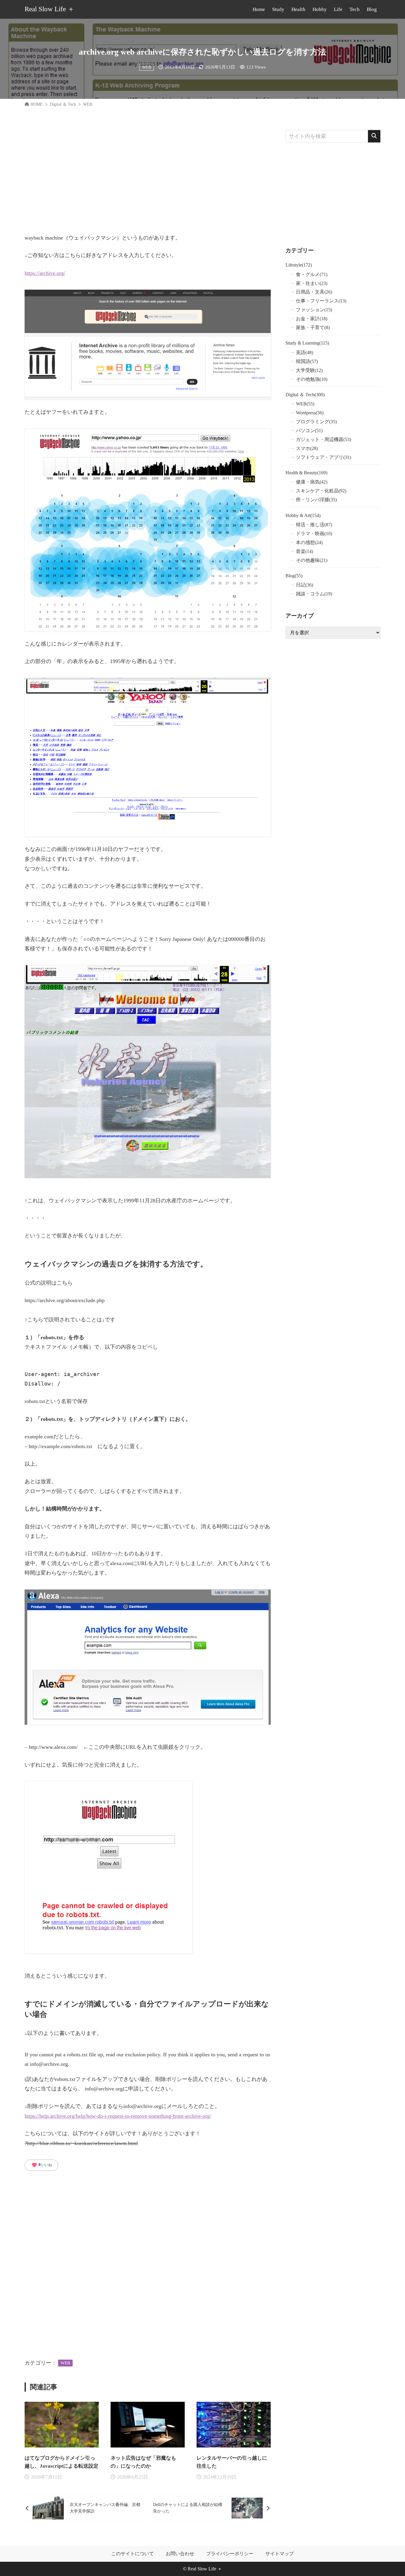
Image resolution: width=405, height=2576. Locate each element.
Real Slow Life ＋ (50, 9)
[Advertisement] (148, 172)
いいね (42, 2165)
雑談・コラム (314, 594)
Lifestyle (299, 265)
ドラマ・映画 (314, 534)
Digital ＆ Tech (63, 104)
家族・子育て (313, 328)
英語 (304, 352)
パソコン (309, 431)
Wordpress (310, 413)
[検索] (374, 136)
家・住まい (312, 283)
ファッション (314, 310)
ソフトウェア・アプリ (323, 457)
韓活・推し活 (314, 525)
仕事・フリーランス (321, 301)
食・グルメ (312, 274)
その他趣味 (312, 560)
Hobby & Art (303, 515)
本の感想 (309, 542)
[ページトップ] (392, 2563)
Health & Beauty (306, 473)
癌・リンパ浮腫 (316, 500)
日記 (304, 585)
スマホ (307, 448)
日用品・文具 (314, 292)
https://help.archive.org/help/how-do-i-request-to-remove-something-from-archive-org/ (118, 2116)
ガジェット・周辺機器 (323, 439)
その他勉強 (312, 379)
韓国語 (307, 361)
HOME (37, 104)
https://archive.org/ (45, 273)
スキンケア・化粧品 (321, 491)
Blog (294, 576)
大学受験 (309, 370)
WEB (147, 67)
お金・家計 (312, 319)
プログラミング (316, 422)
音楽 (304, 551)
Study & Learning (307, 343)
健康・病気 (312, 482)
